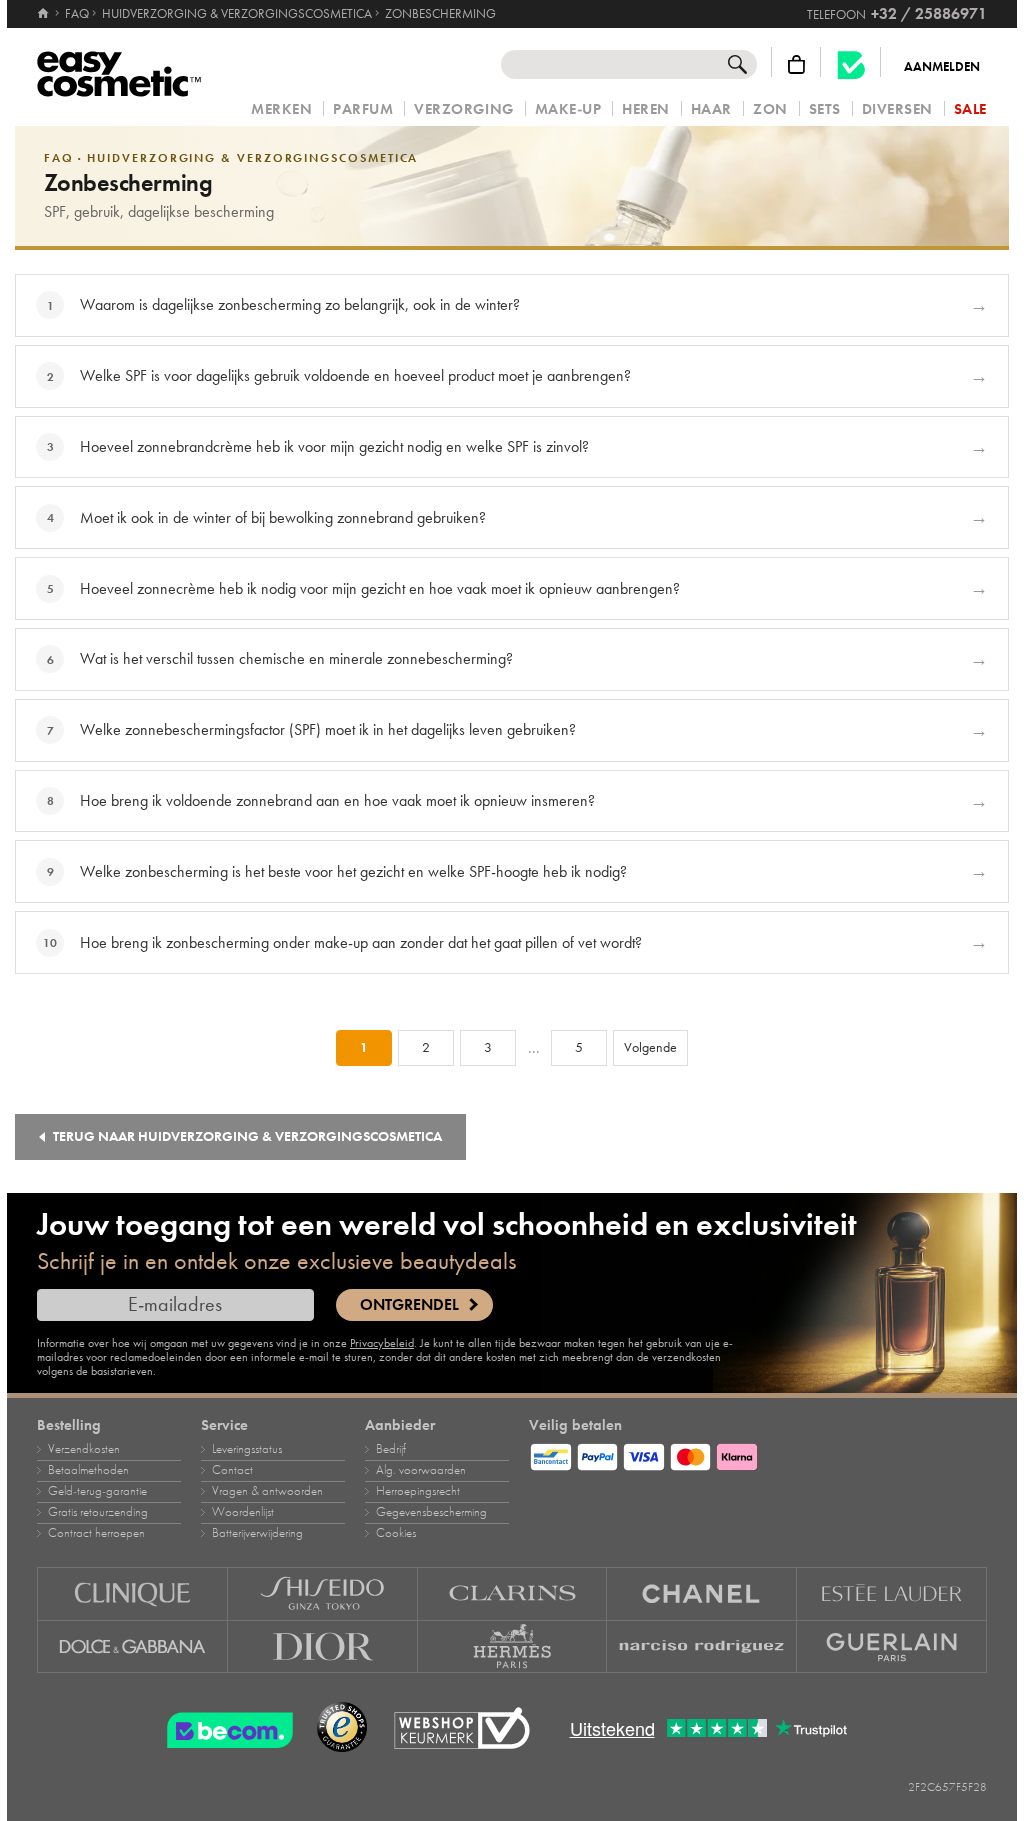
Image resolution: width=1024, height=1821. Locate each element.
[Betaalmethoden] (758, 1454)
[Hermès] (513, 1647)
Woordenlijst (243, 1512)
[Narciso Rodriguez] (702, 1647)
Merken (281, 109)
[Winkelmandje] (796, 64)
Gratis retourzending (98, 1512)
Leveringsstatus (247, 1449)
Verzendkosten (84, 1449)
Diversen (897, 109)
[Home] (44, 14)
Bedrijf (391, 1449)
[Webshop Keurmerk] (462, 1728)
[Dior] (323, 1647)
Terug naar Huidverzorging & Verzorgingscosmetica (247, 1136)
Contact (232, 1470)
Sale (970, 109)
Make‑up (568, 109)
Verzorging (463, 109)
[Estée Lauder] (892, 1593)
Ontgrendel (409, 1305)
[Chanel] (702, 1593)
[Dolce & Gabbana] (132, 1647)
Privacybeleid (382, 1343)
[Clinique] (132, 1593)
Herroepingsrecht (418, 1491)
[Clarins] (513, 1593)
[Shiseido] (323, 1593)
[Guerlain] (892, 1647)
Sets (825, 109)
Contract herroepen (96, 1533)
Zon (770, 109)
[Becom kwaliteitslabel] (851, 64)
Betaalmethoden (88, 1470)
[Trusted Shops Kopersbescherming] (342, 1728)
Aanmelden (942, 67)
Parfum (363, 109)
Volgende (650, 1047)
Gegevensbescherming (431, 1512)
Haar (711, 109)
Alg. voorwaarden (421, 1470)
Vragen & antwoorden (267, 1491)
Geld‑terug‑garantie (97, 1491)
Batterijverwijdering (257, 1533)
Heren (646, 109)
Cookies (396, 1533)
